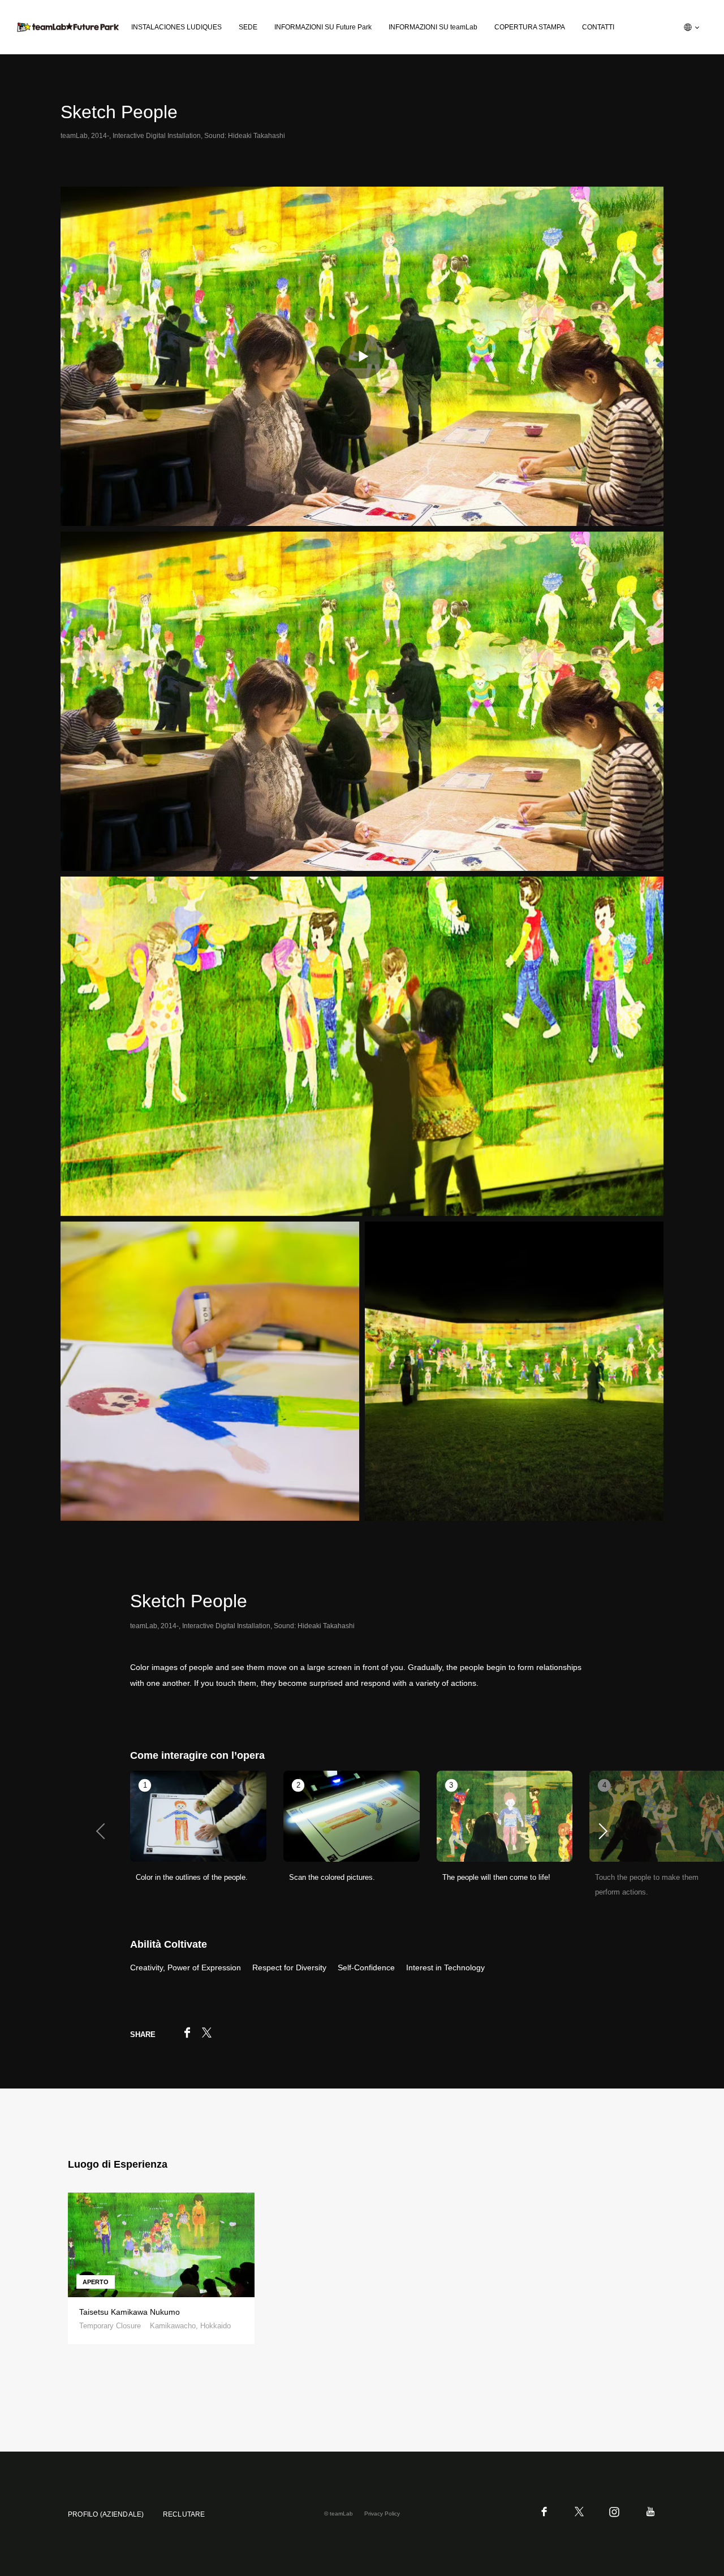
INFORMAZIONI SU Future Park (323, 27)
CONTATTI (598, 27)
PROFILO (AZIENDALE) (106, 2514)
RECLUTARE (184, 2514)
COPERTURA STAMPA (530, 27)
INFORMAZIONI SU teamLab (433, 27)
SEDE (248, 27)
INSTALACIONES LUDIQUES (176, 27)
